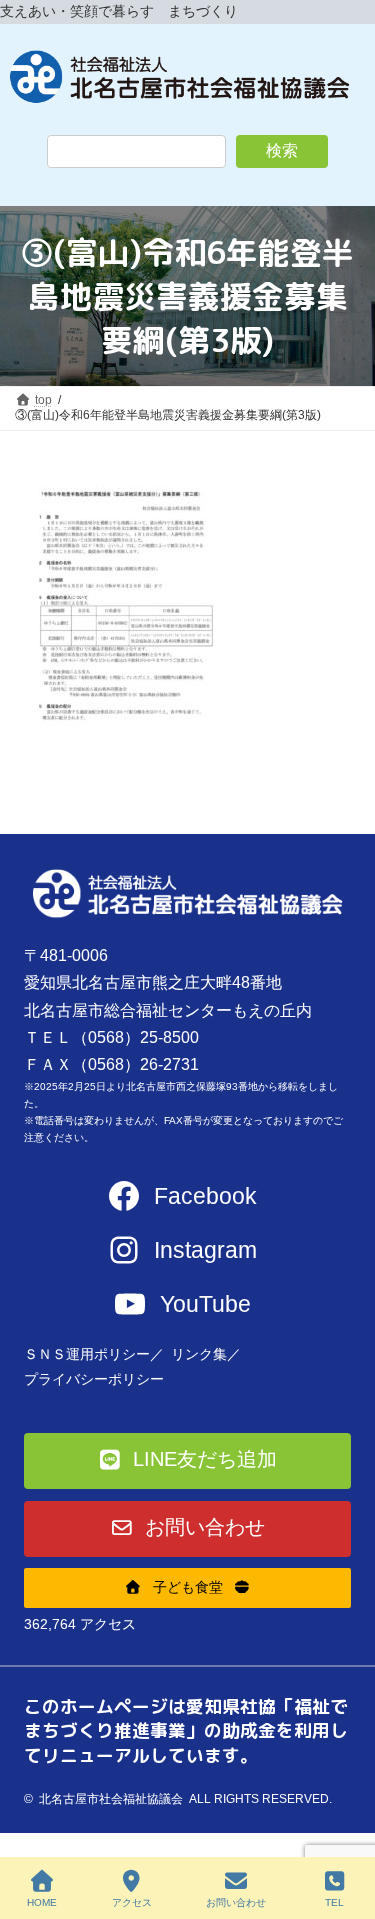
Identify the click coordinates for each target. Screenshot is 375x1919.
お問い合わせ (236, 1902)
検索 (282, 150)
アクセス (132, 1902)
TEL (334, 1902)
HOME (42, 1902)
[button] (188, 1461)
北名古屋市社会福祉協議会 (111, 1799)
